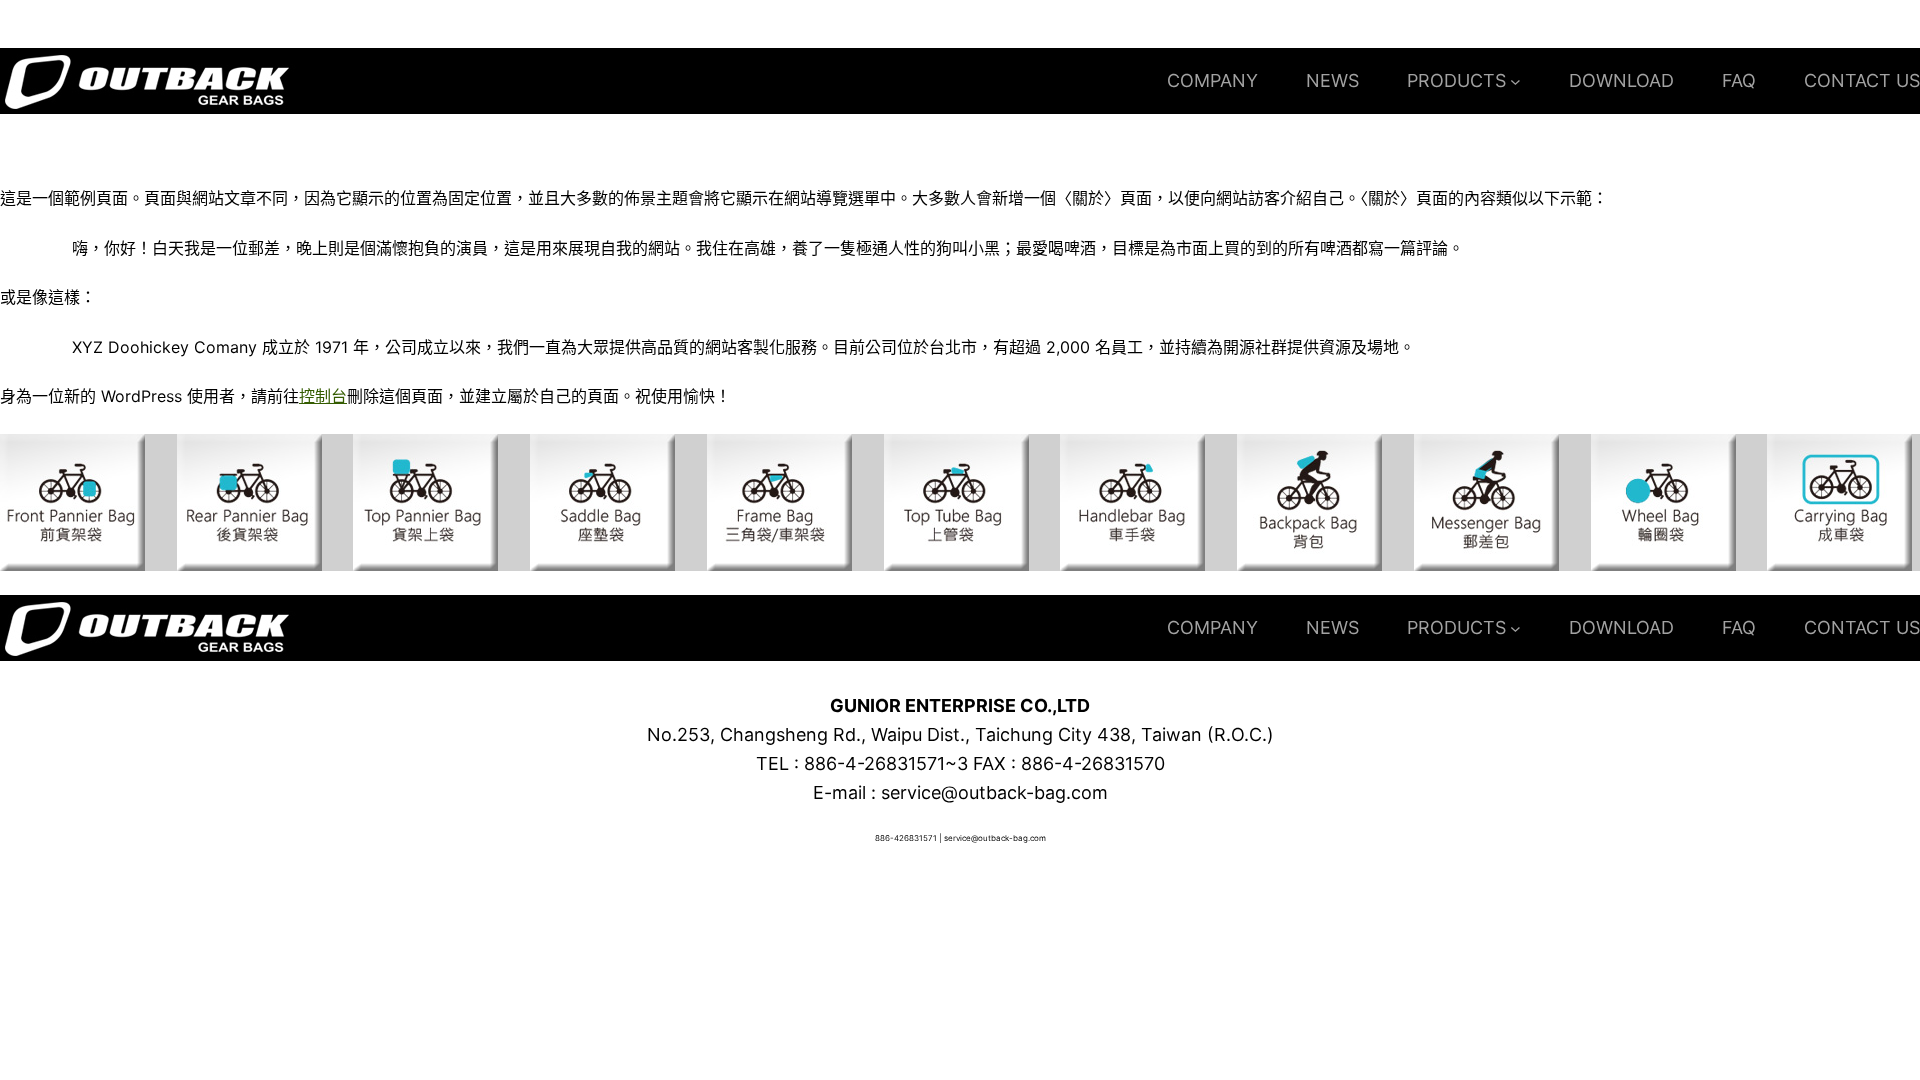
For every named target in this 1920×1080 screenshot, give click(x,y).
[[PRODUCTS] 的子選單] (1515, 81)
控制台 (323, 396)
